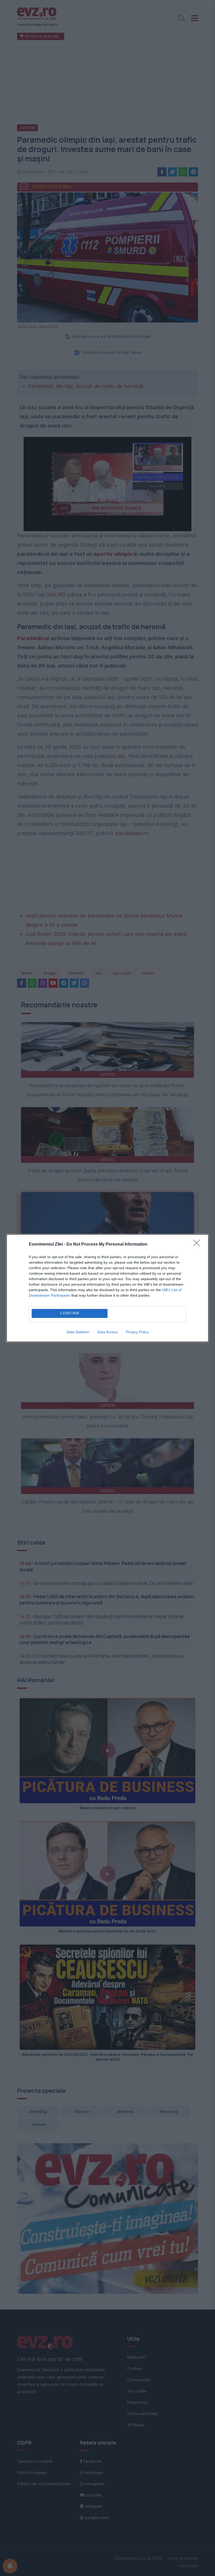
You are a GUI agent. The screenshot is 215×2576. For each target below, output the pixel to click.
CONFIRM (70, 1313)
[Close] (198, 1245)
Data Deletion (78, 1332)
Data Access (107, 1332)
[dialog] (107, 1288)
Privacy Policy (137, 1332)
